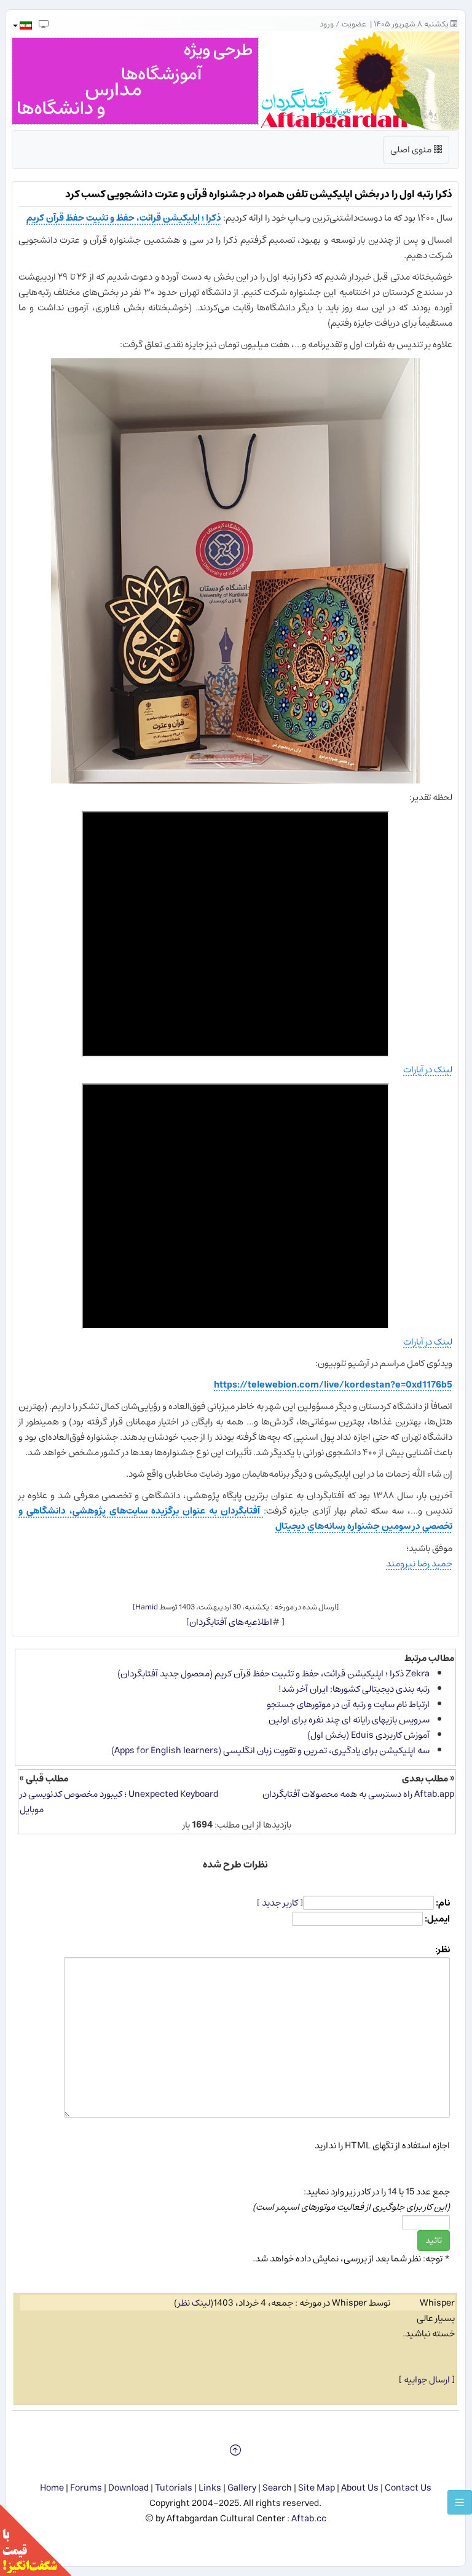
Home (52, 2488)
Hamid (147, 1607)
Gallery (242, 2488)
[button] (22, 26)
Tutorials (174, 2488)
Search (277, 2488)
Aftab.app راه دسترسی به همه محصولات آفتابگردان (358, 1794)
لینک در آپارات (428, 1070)
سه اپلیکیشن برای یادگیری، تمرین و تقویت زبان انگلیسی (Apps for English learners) (270, 1750)
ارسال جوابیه (427, 2380)
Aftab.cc (309, 2519)
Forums (86, 2488)
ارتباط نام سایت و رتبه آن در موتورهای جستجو (348, 1704)
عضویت (354, 24)
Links (210, 2488)
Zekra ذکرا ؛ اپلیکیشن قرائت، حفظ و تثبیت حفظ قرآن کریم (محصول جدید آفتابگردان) (273, 1674)
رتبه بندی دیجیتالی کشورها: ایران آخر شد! (354, 1689)
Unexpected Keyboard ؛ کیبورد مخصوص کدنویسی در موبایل (119, 1802)
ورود (327, 24)
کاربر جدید (280, 1903)
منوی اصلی (417, 152)
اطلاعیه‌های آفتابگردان (231, 1622)
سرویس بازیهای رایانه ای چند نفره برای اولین (349, 1720)
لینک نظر (194, 2303)
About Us (360, 2488)
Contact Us (408, 2488)
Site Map (317, 2488)
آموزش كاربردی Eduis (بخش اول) (368, 1735)
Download (128, 2488)
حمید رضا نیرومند (419, 1564)
